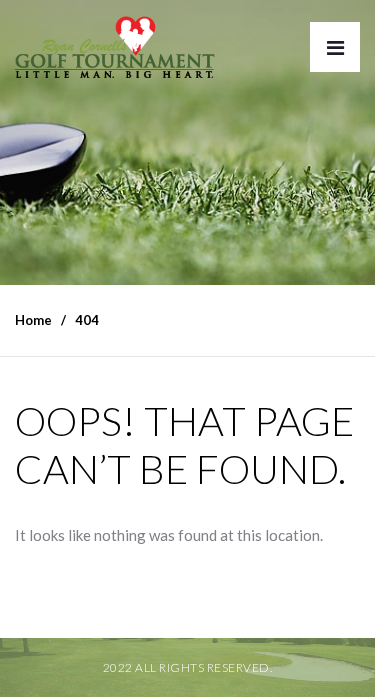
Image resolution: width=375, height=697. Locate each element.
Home (33, 320)
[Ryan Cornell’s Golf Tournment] (115, 52)
